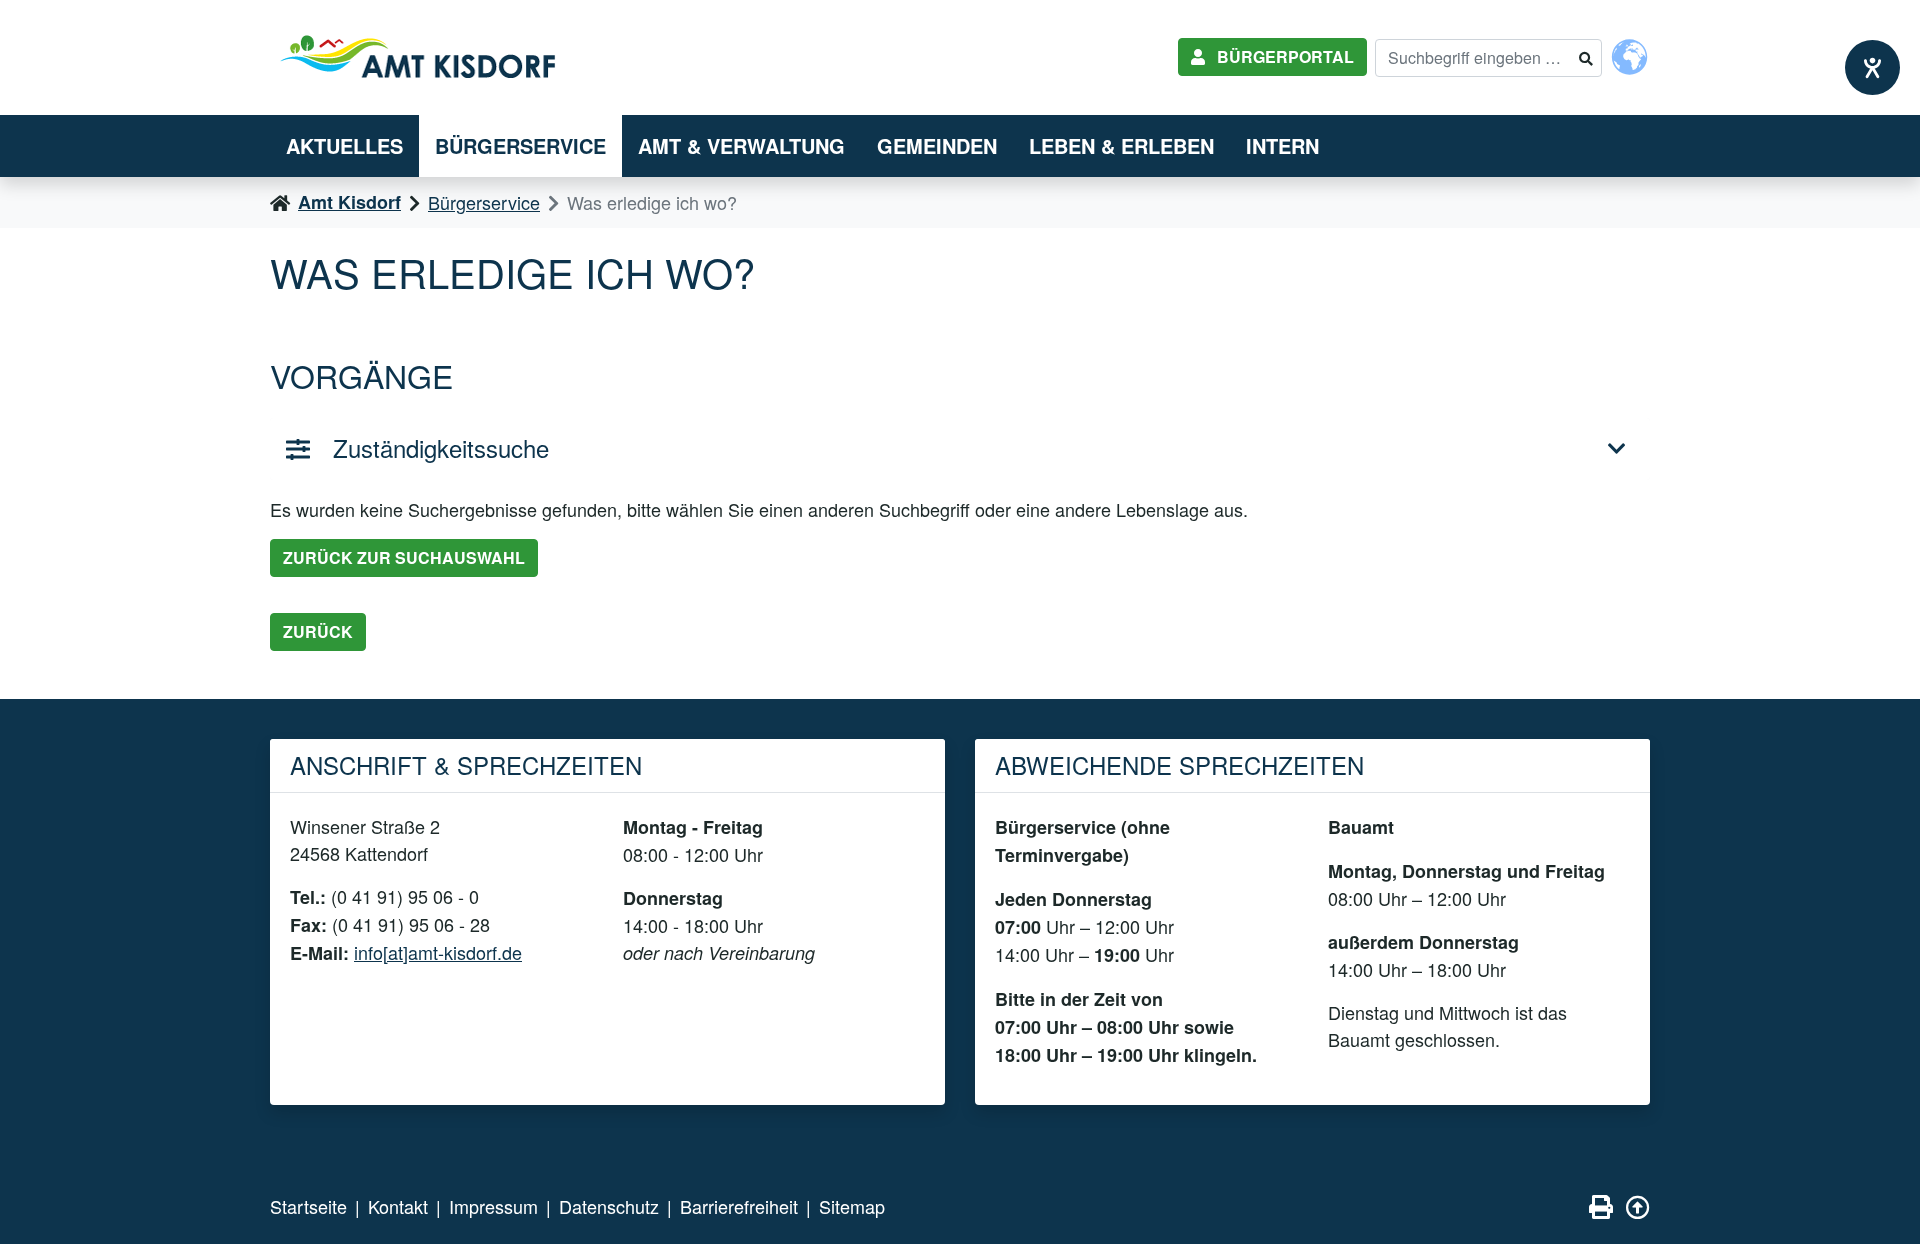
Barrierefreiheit (739, 1206)
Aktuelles (344, 145)
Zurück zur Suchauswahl (404, 557)
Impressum (493, 1206)
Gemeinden (937, 145)
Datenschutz (609, 1206)
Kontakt (398, 1206)
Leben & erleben (1121, 145)
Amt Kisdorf (349, 202)
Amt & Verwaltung (741, 145)
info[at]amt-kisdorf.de (438, 952)
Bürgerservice (520, 145)
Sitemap (852, 1206)
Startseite (308, 1206)
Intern (1282, 145)
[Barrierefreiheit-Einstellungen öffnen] (1872, 67)
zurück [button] (318, 631)
